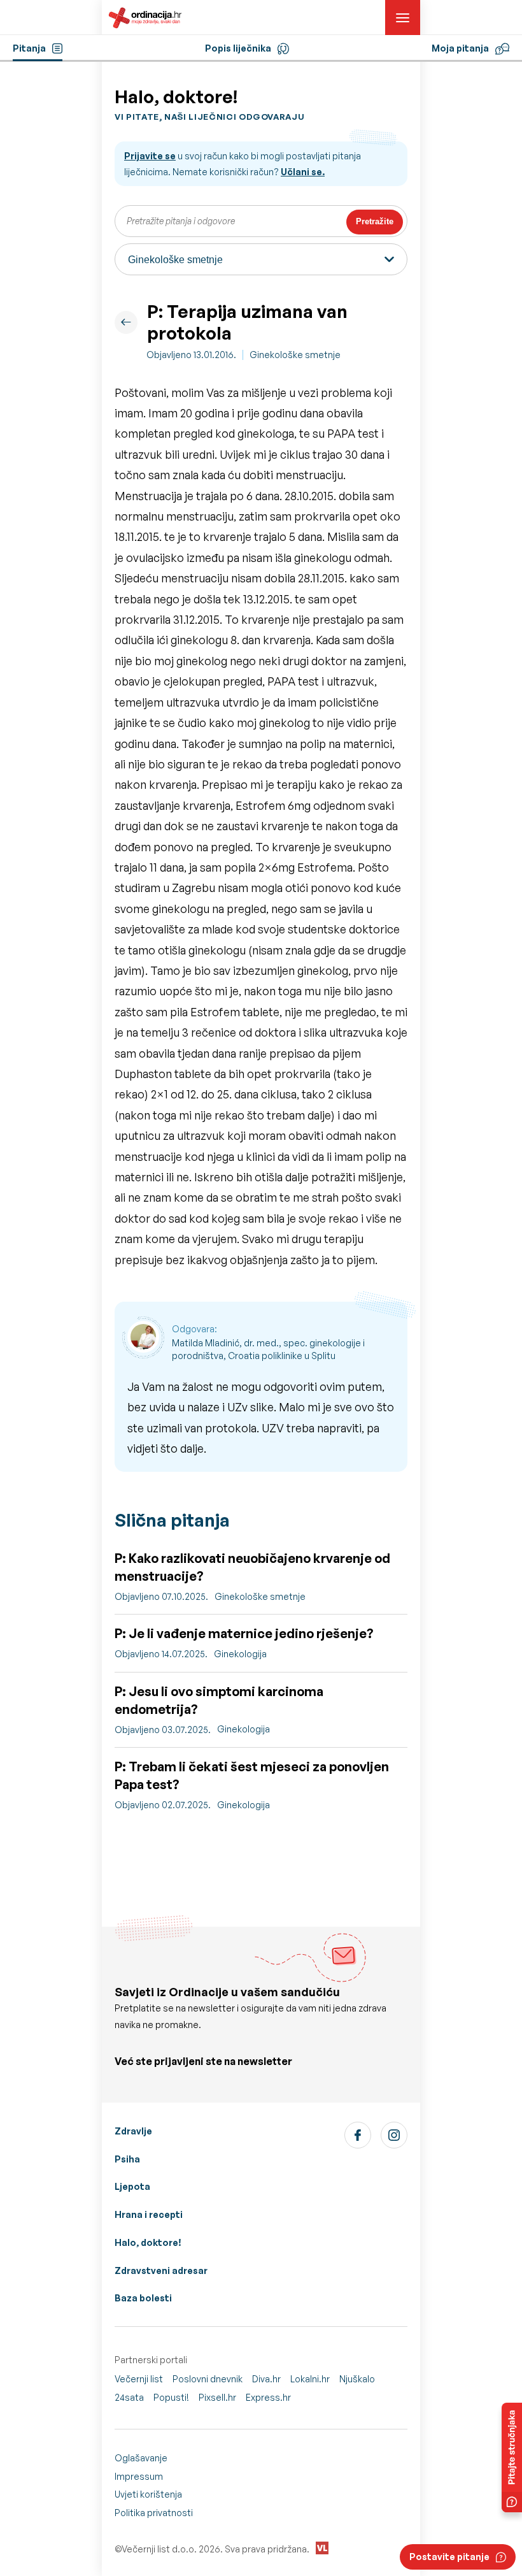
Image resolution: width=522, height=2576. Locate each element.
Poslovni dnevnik (208, 2379)
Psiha (127, 2159)
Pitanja (29, 48)
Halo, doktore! (148, 2242)
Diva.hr (266, 2379)
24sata (129, 2397)
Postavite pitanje (449, 2557)
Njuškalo (357, 2379)
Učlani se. (303, 172)
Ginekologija (240, 1654)
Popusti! (171, 2397)
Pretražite (375, 221)
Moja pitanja (460, 48)
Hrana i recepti (149, 2214)
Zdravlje (133, 2131)
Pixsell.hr (217, 2397)
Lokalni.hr (310, 2379)
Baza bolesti (143, 2298)
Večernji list (139, 2379)
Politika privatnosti (154, 2513)
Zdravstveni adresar (161, 2270)
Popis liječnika (238, 48)
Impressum (139, 2476)
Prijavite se (150, 156)
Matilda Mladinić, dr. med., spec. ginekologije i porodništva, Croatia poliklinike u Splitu (268, 1349)
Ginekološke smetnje (295, 355)
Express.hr (268, 2397)
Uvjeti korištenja (148, 2494)
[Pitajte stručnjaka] (512, 2457)
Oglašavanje (141, 2458)
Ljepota (132, 2186)
